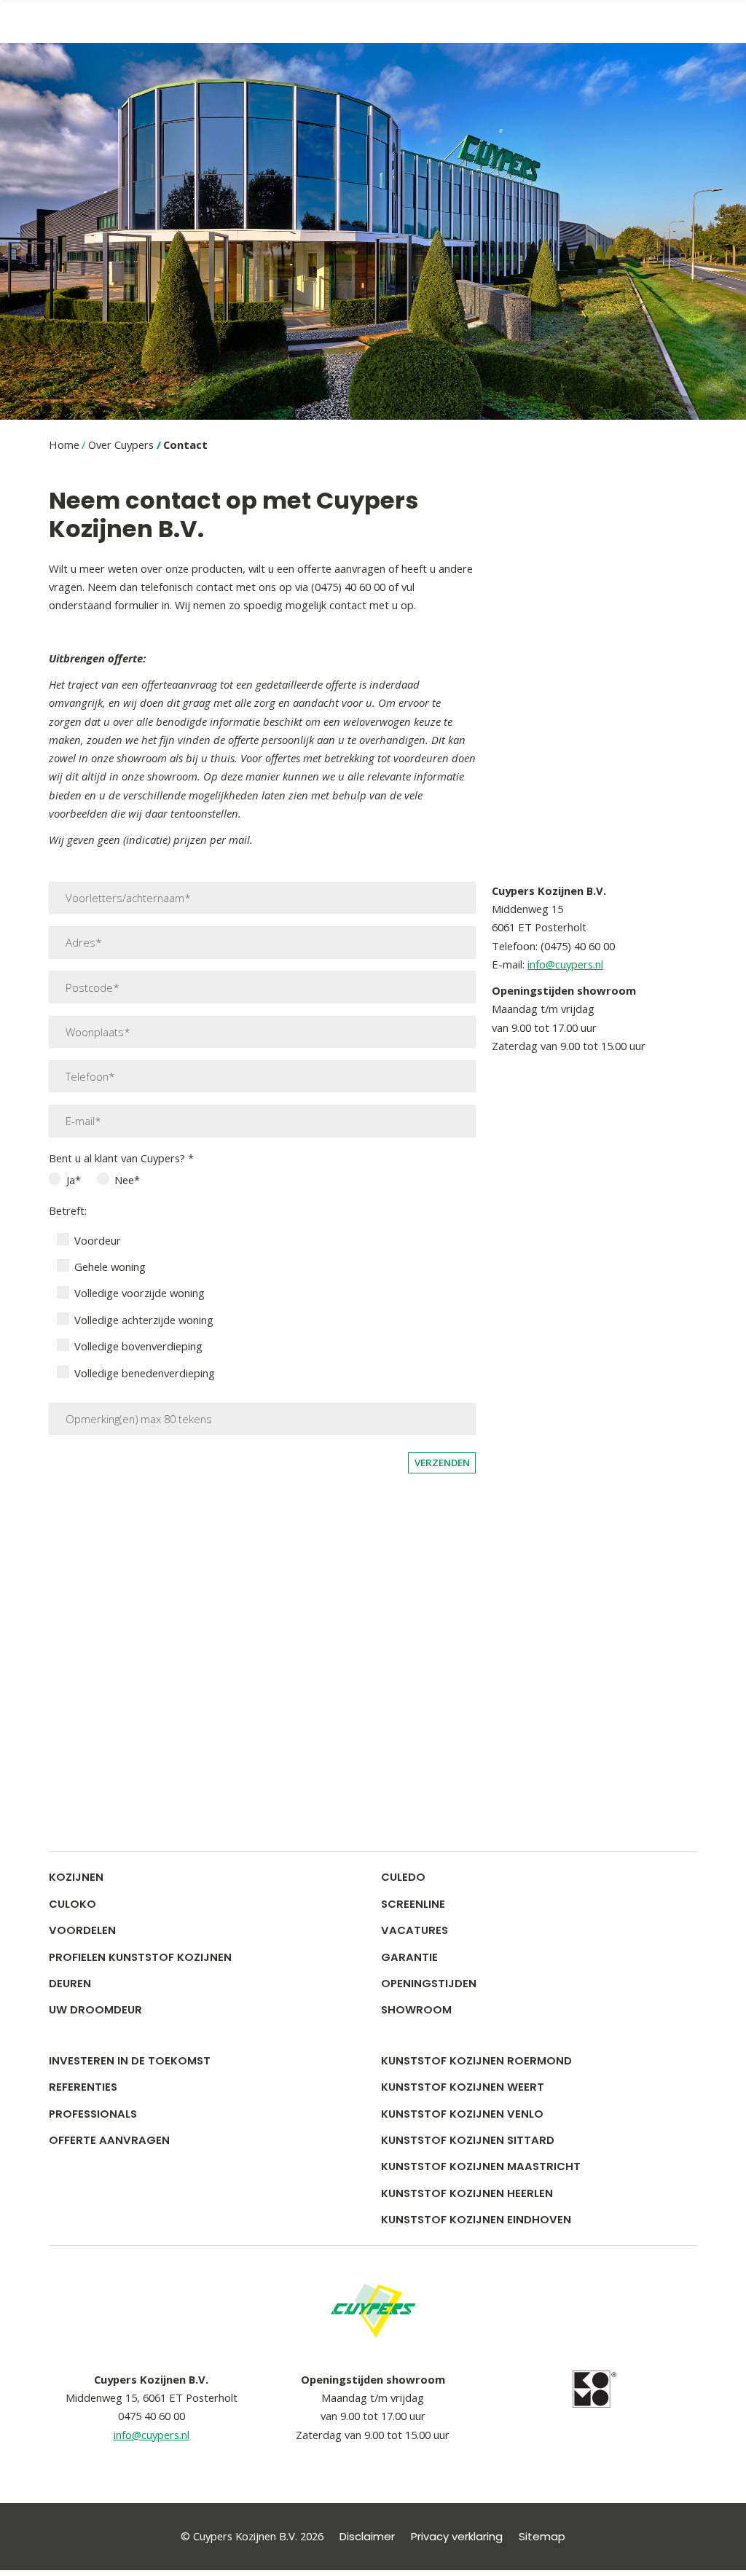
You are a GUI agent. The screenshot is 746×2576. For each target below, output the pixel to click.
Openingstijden (429, 1983)
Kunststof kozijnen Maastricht (481, 2166)
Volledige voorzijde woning (140, 1293)
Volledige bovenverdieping (138, 1346)
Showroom (416, 2009)
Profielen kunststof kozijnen (140, 1957)
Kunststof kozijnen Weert (463, 2087)
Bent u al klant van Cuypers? (118, 1158)
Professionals (93, 2114)
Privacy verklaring (457, 2531)
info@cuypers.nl (565, 964)
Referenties (83, 2087)
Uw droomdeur (95, 2009)
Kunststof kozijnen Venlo (462, 2114)
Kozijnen (76, 1877)
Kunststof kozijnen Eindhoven (476, 2219)
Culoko (72, 1904)
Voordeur (98, 1240)
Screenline (413, 1904)
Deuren (70, 1983)
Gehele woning (110, 1267)
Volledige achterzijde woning (144, 1320)
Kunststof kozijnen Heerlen (467, 2193)
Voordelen (82, 1930)
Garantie (409, 1957)
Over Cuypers (121, 445)
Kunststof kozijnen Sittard (468, 2140)
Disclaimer (367, 2531)
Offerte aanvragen (109, 2140)
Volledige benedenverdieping (145, 1373)
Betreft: (68, 1210)
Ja (71, 1180)
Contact (185, 445)
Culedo (403, 1877)
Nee (124, 1180)
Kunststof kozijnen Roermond (476, 2060)
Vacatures (415, 1930)
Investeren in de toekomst (130, 2060)
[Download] (594, 2383)
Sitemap (542, 2531)
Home (64, 445)
